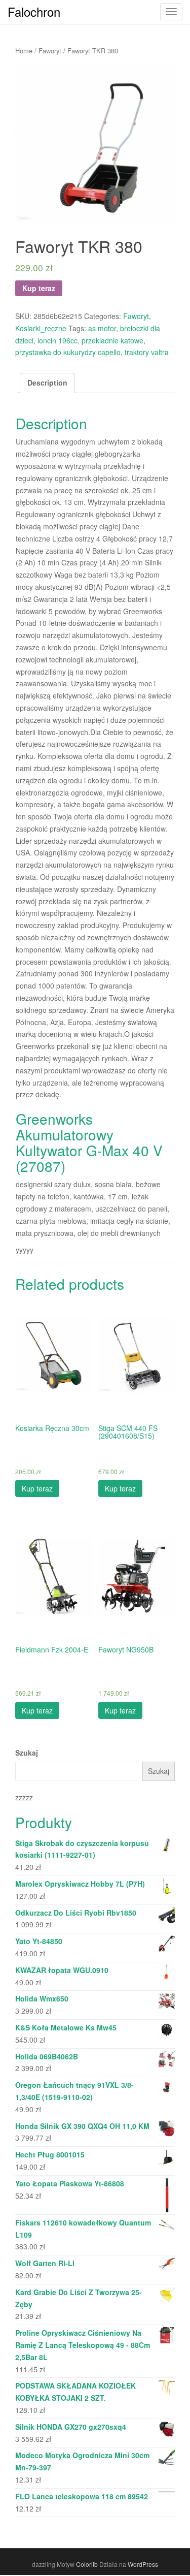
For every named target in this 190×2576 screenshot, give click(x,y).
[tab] (47, 383)
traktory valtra (147, 352)
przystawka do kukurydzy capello (68, 352)
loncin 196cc (58, 340)
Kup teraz (39, 288)
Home (24, 51)
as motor (102, 328)
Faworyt (50, 51)
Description (47, 383)
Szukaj (27, 1753)
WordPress (143, 2564)
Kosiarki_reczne (41, 328)
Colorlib (87, 2564)
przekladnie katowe (112, 340)
